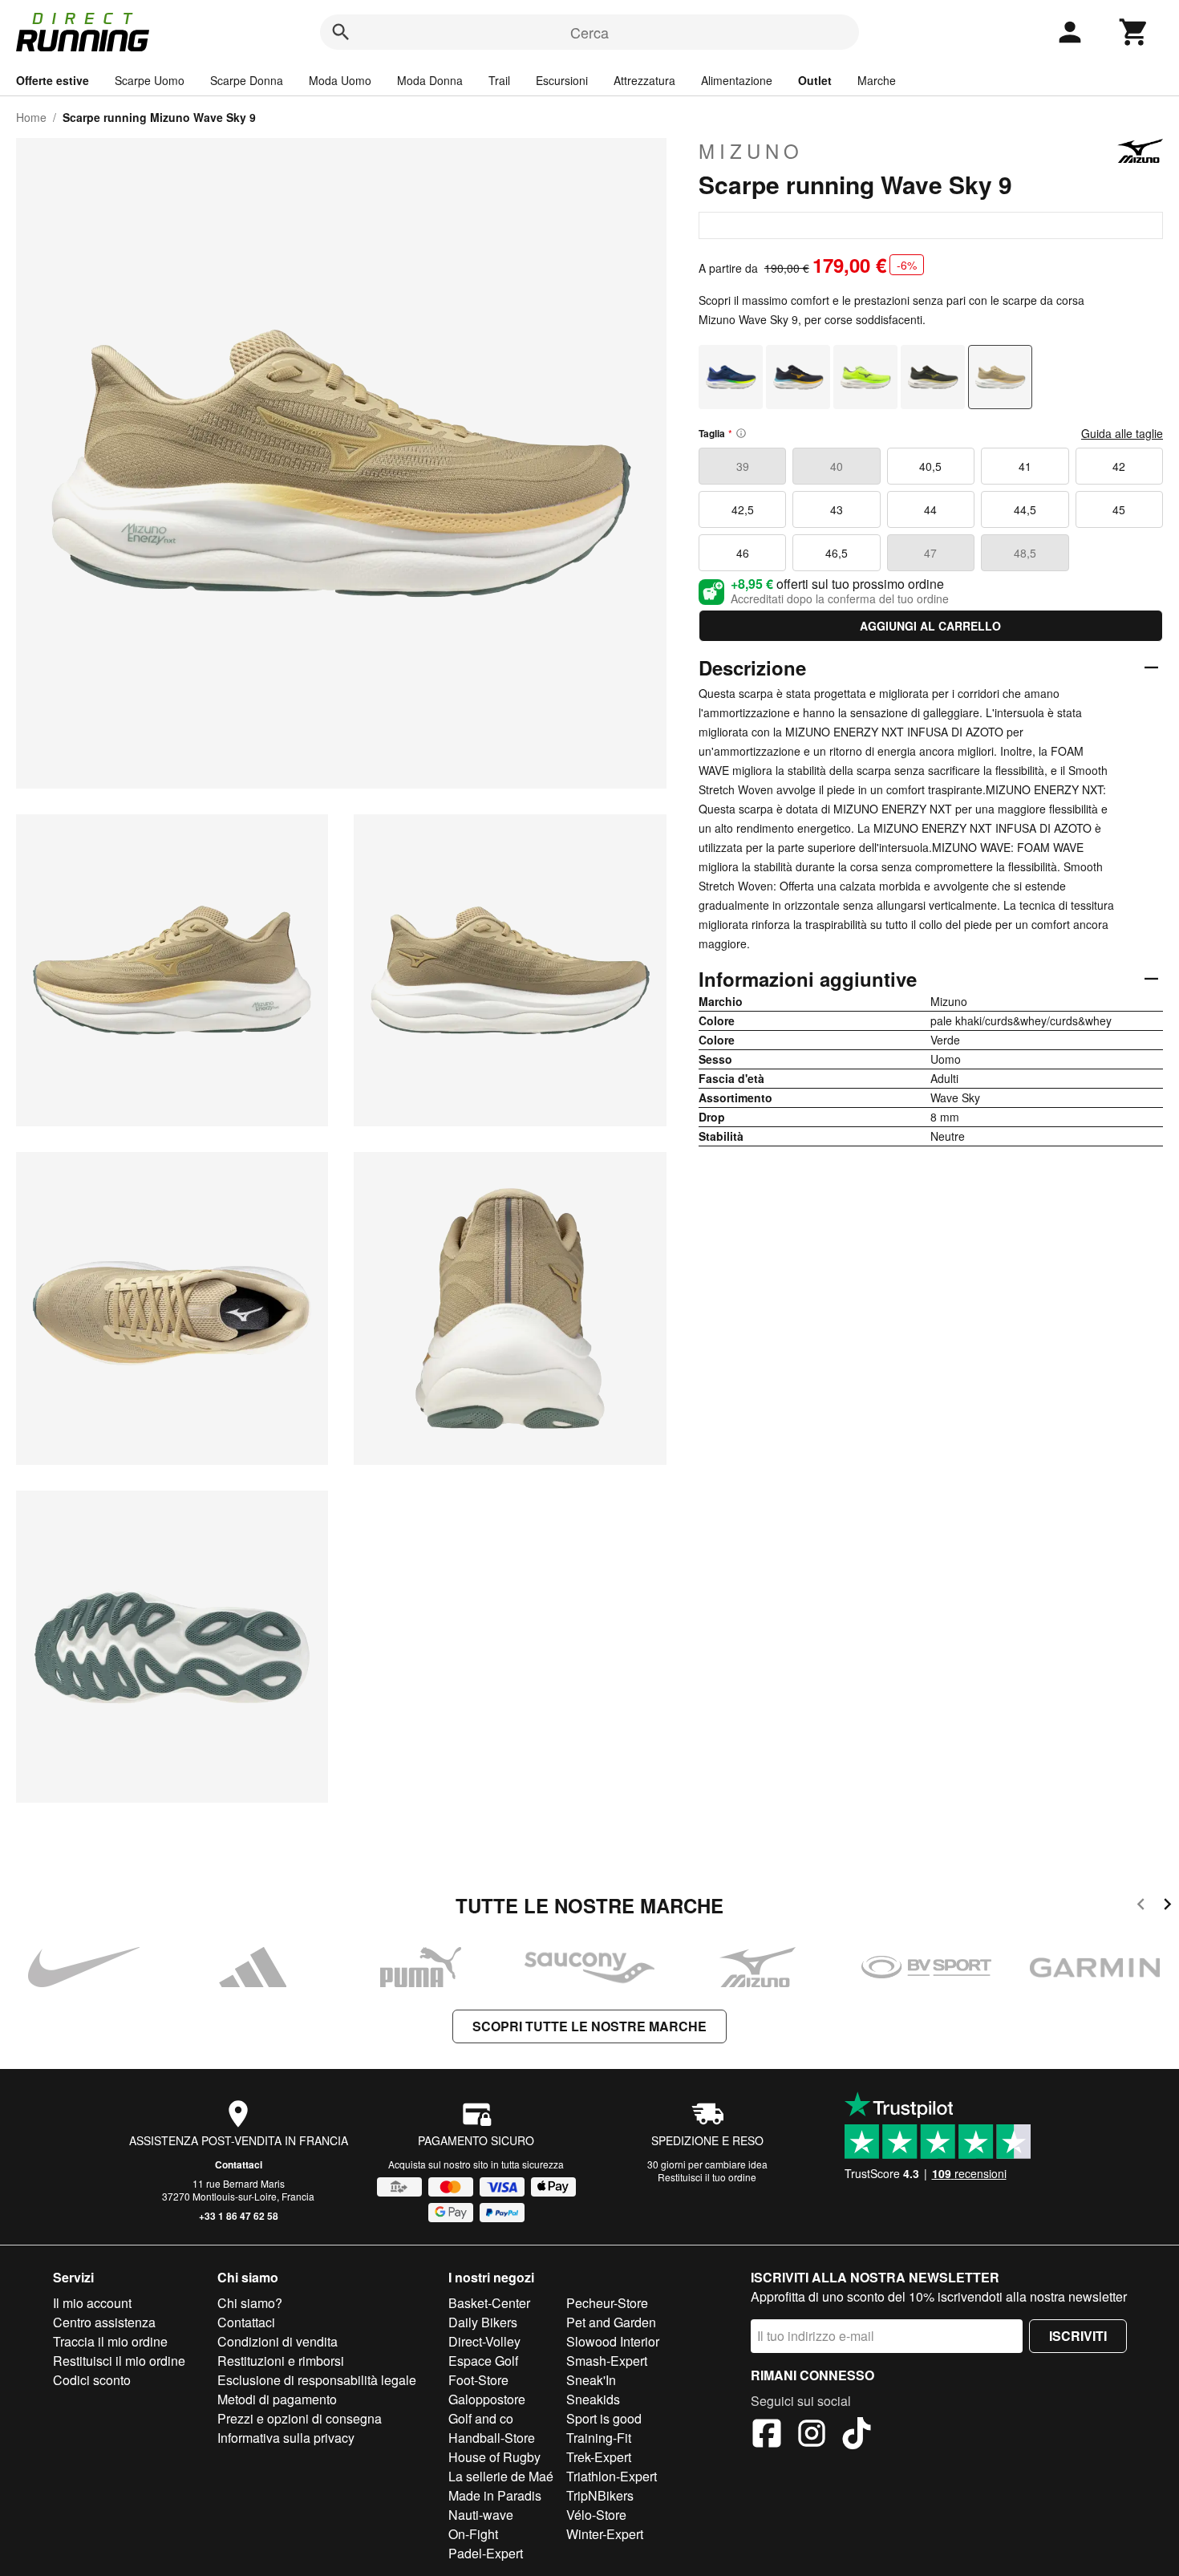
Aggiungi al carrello (930, 626)
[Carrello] (1134, 32)
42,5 (743, 509)
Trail (499, 80)
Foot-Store (478, 2380)
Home (31, 117)
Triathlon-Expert (612, 2476)
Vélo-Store (596, 2515)
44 (930, 509)
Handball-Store (492, 2438)
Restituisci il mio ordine (119, 2361)
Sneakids (593, 2399)
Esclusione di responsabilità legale (317, 2380)
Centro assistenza (104, 2322)
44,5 (1025, 509)
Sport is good (604, 2418)
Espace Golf (483, 2361)
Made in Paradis (495, 2495)
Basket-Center (489, 2303)
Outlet (815, 80)
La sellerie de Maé (501, 2476)
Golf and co (481, 2418)
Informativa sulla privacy (286, 2438)
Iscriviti (1078, 2336)
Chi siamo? (250, 2303)
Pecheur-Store (607, 2303)
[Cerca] (341, 32)
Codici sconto (92, 2380)
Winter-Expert (605, 2534)
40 (837, 466)
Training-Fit (599, 2438)
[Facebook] (767, 2436)
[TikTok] (857, 2436)
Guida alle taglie (1122, 433)
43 (837, 509)
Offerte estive (53, 80)
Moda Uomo (340, 80)
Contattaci (239, 2164)
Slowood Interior (613, 2341)
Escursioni (562, 80)
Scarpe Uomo (150, 80)
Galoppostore (487, 2399)
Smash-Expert (607, 2361)
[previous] (1141, 1907)
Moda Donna (430, 80)
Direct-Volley (484, 2341)
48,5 (1025, 553)
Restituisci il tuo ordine (707, 2177)
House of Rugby (494, 2457)
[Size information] (741, 433)
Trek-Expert (599, 2457)
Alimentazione (737, 80)
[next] (1167, 1907)
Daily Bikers (483, 2322)
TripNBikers (600, 2495)
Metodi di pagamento (277, 2399)
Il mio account (92, 2303)
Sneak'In (591, 2380)
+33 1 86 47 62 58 (239, 2216)
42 (1119, 466)
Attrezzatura (644, 80)
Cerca (589, 32)
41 (1025, 466)
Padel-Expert (486, 2553)
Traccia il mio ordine (110, 2341)
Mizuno (751, 151)
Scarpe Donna (247, 80)
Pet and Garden (611, 2322)
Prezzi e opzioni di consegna (300, 2418)
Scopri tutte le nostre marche (589, 2026)
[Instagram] (812, 2436)
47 (930, 553)
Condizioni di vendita (278, 2341)
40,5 (930, 466)
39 (743, 466)
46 (743, 553)
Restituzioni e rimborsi (281, 2361)
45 (1119, 509)
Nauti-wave (481, 2515)
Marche (877, 80)
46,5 (837, 553)
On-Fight (473, 2534)
